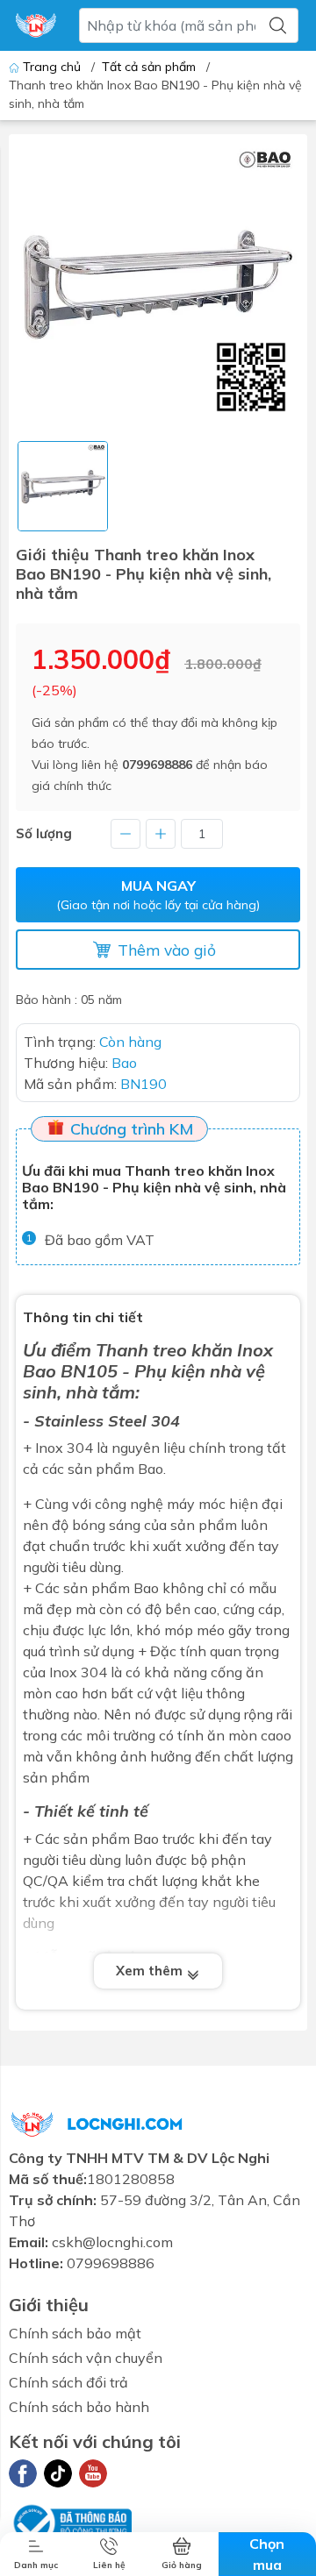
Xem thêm (151, 1971)
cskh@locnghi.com (112, 2242)
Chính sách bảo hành (79, 2407)
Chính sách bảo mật (75, 2333)
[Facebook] (23, 2473)
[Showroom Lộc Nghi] (36, 25)
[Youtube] (93, 2473)
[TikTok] (58, 2473)
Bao (39, 1371)
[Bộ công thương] (70, 2521)
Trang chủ (52, 67)
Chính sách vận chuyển (86, 2358)
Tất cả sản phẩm (149, 67)
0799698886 (157, 765)
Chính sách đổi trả (68, 2382)
